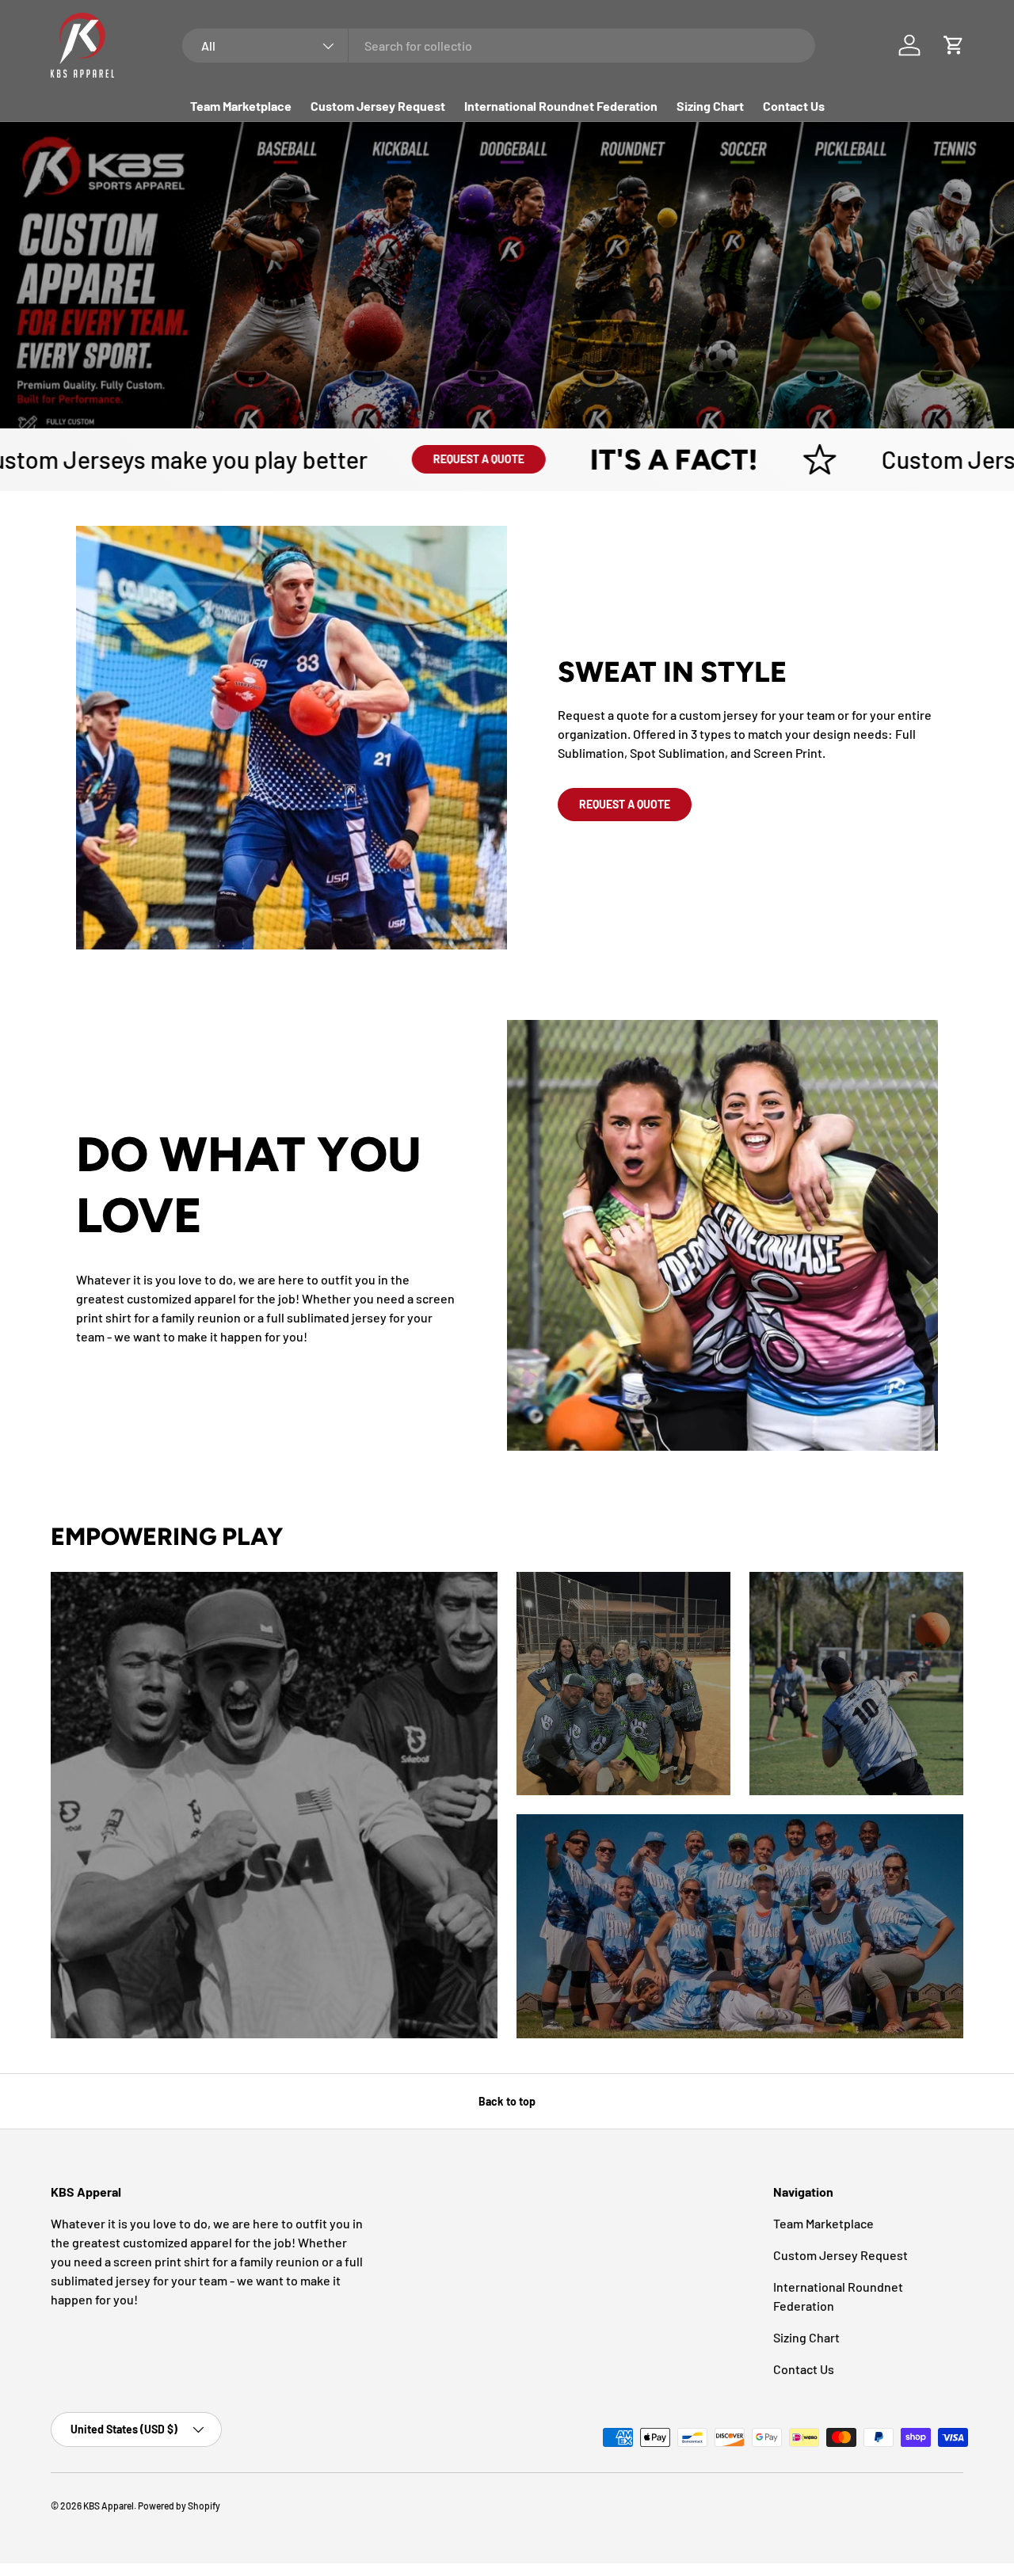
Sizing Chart (710, 106)
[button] (954, 45)
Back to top (507, 2101)
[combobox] (499, 46)
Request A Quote (407, 459)
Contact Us (794, 106)
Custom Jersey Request (378, 106)
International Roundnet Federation (561, 106)
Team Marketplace (241, 106)
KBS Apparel (109, 2506)
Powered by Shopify (179, 2506)
